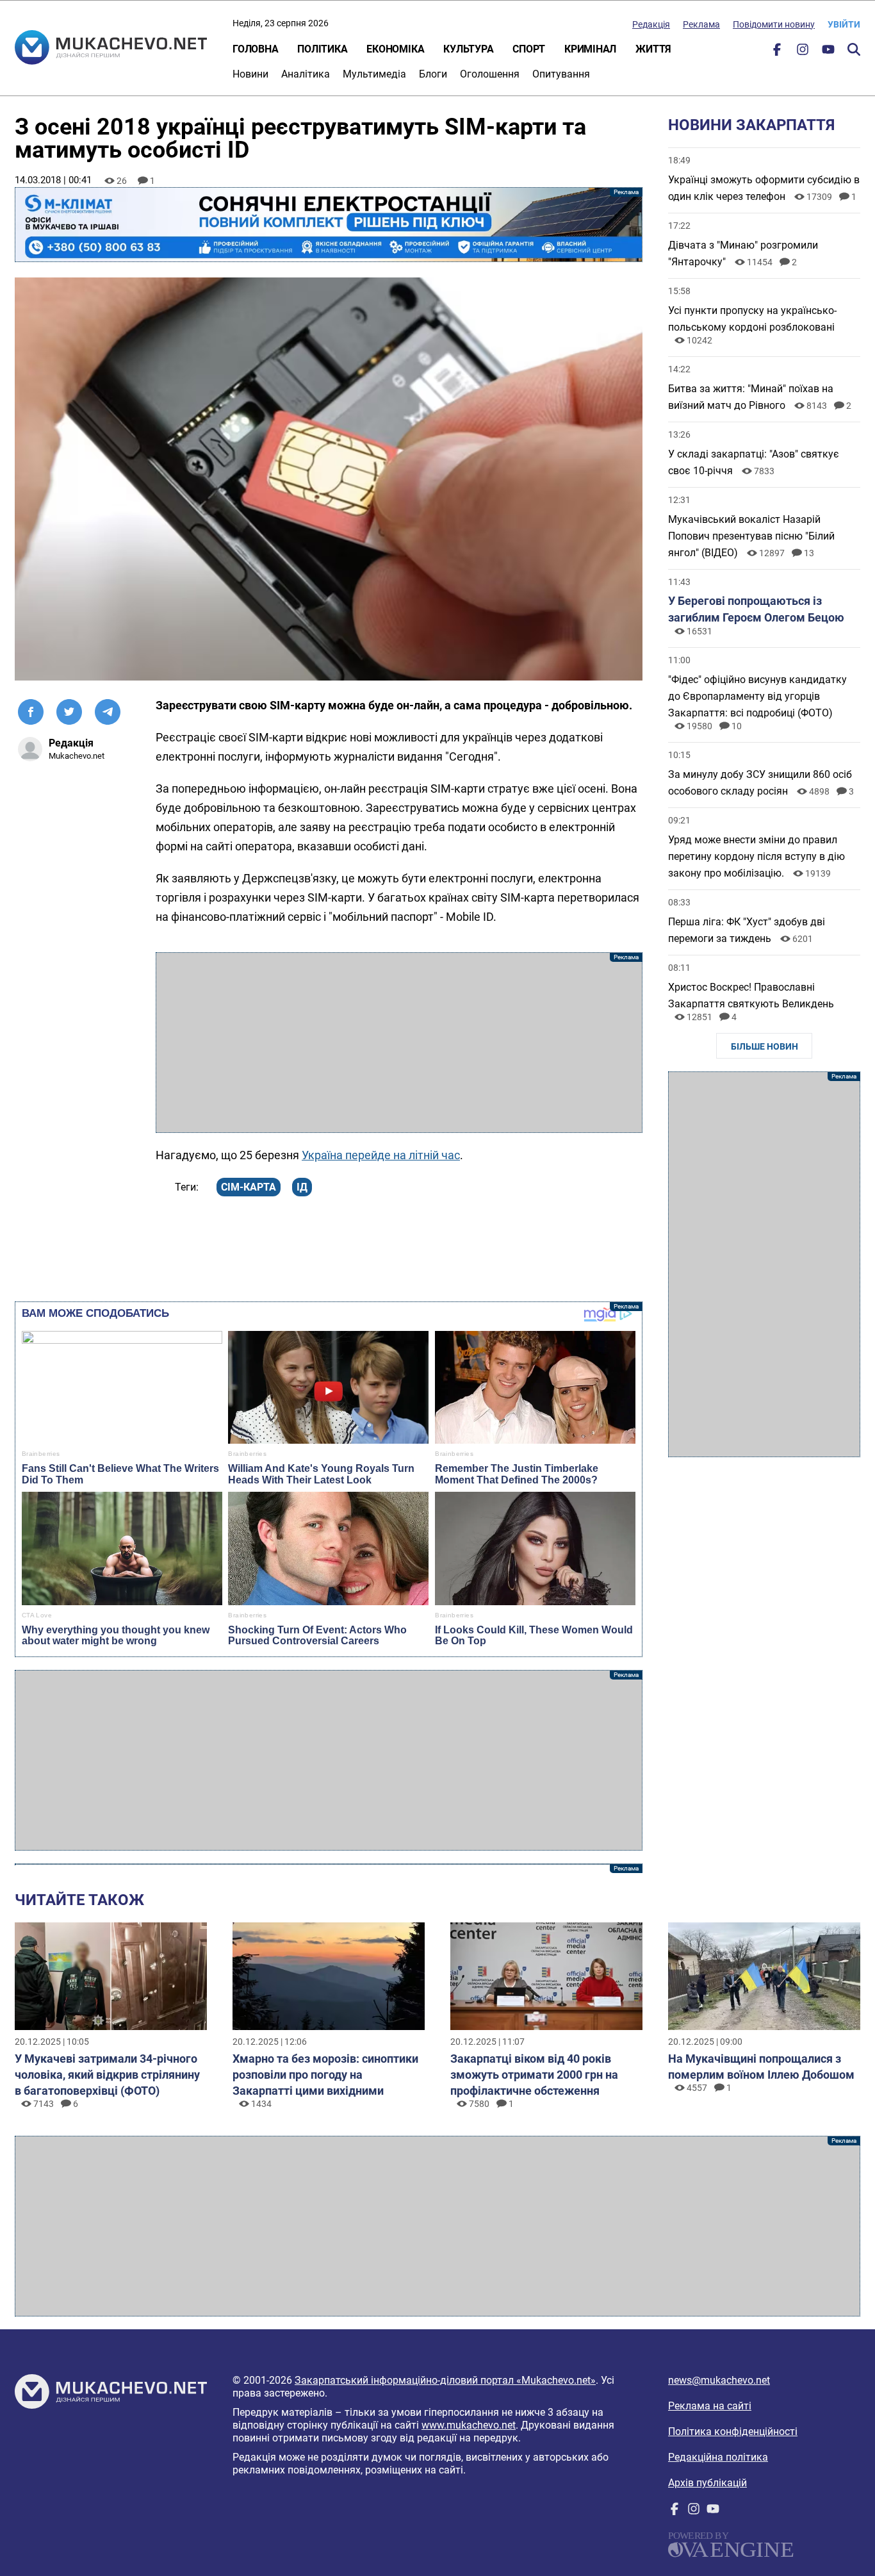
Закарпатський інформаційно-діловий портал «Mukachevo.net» (445, 2380)
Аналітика (306, 74)
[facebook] (777, 52)
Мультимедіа (374, 74)
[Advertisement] (399, 1043)
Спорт (529, 49)
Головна (255, 49)
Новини (250, 74)
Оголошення (490, 74)
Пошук (854, 49)
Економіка (395, 49)
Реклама (701, 24)
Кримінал (590, 49)
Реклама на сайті (710, 2406)
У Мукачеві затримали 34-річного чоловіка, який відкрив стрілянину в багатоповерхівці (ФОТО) (107, 2075)
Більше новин (765, 1046)
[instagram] (803, 52)
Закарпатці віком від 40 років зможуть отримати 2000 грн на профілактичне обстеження (534, 2075)
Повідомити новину (774, 24)
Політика (322, 49)
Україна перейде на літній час (381, 1155)
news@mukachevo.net (719, 2380)
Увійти (844, 24)
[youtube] (828, 52)
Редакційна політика (718, 2457)
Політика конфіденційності (733, 2432)
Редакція (651, 24)
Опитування (561, 74)
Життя (653, 49)
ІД (302, 1187)
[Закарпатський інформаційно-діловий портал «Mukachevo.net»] (111, 49)
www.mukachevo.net (469, 2425)
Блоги (433, 74)
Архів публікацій (707, 2483)
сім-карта (249, 1187)
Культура (468, 49)
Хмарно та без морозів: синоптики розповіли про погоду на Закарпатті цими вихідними (325, 2075)
